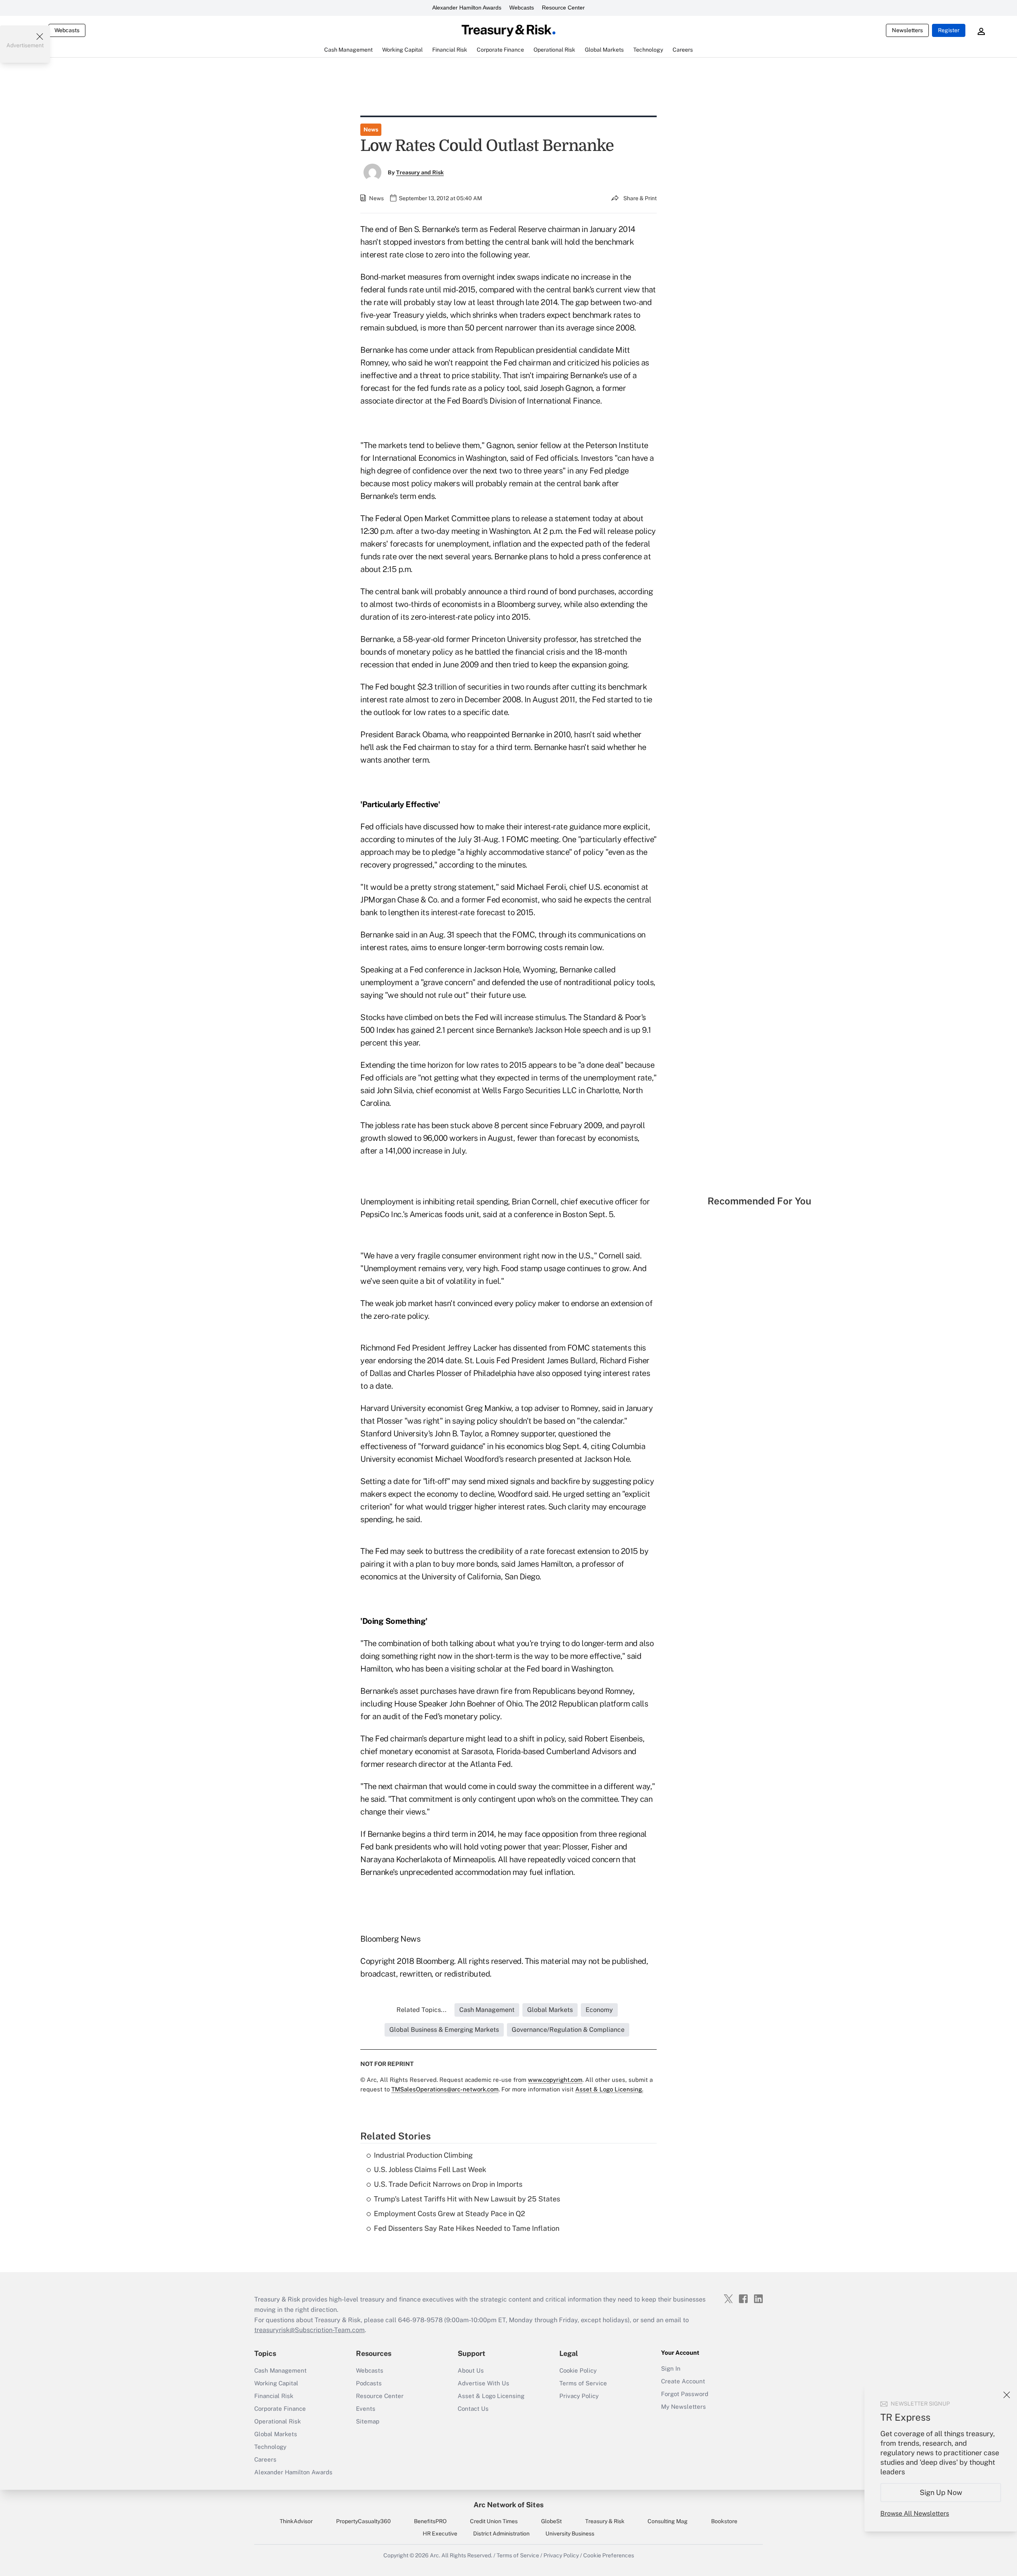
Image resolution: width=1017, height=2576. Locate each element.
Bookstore (724, 2521)
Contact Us (473, 2409)
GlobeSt (551, 2521)
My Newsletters (683, 2407)
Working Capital (276, 2383)
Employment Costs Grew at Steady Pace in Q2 (450, 2214)
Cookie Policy (578, 2370)
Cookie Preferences (609, 2555)
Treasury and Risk (420, 172)
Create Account (683, 2381)
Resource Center (563, 8)
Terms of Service (583, 2383)
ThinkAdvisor (296, 2521)
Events (366, 2409)
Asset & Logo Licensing (491, 2396)
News (371, 129)
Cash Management (280, 2370)
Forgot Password (685, 2394)
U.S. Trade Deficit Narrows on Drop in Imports (448, 2184)
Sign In (671, 2368)
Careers (265, 2459)
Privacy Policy (579, 2396)
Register (949, 30)
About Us (471, 2370)
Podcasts (369, 2383)
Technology (270, 2447)
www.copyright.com (555, 2080)
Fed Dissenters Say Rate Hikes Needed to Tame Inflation (467, 2228)
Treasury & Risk (605, 2521)
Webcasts (522, 8)
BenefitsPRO (430, 2521)
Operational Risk (277, 2421)
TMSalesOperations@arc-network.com (445, 2089)
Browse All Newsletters (915, 2513)
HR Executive (440, 2533)
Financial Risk (274, 2396)
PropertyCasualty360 (363, 2521)
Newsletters (907, 30)
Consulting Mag (668, 2521)
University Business (570, 2533)
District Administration (501, 2533)
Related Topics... (421, 2010)
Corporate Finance (280, 2409)
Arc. (435, 2555)
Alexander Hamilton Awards (467, 8)
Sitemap (368, 2421)
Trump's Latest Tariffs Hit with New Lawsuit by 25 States (467, 2199)
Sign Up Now (941, 2492)
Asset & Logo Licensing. (609, 2089)
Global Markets (276, 2434)
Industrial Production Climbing (423, 2155)
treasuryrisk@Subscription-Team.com (309, 2330)
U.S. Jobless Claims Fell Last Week (430, 2169)
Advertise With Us (483, 2383)
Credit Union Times (494, 2521)
